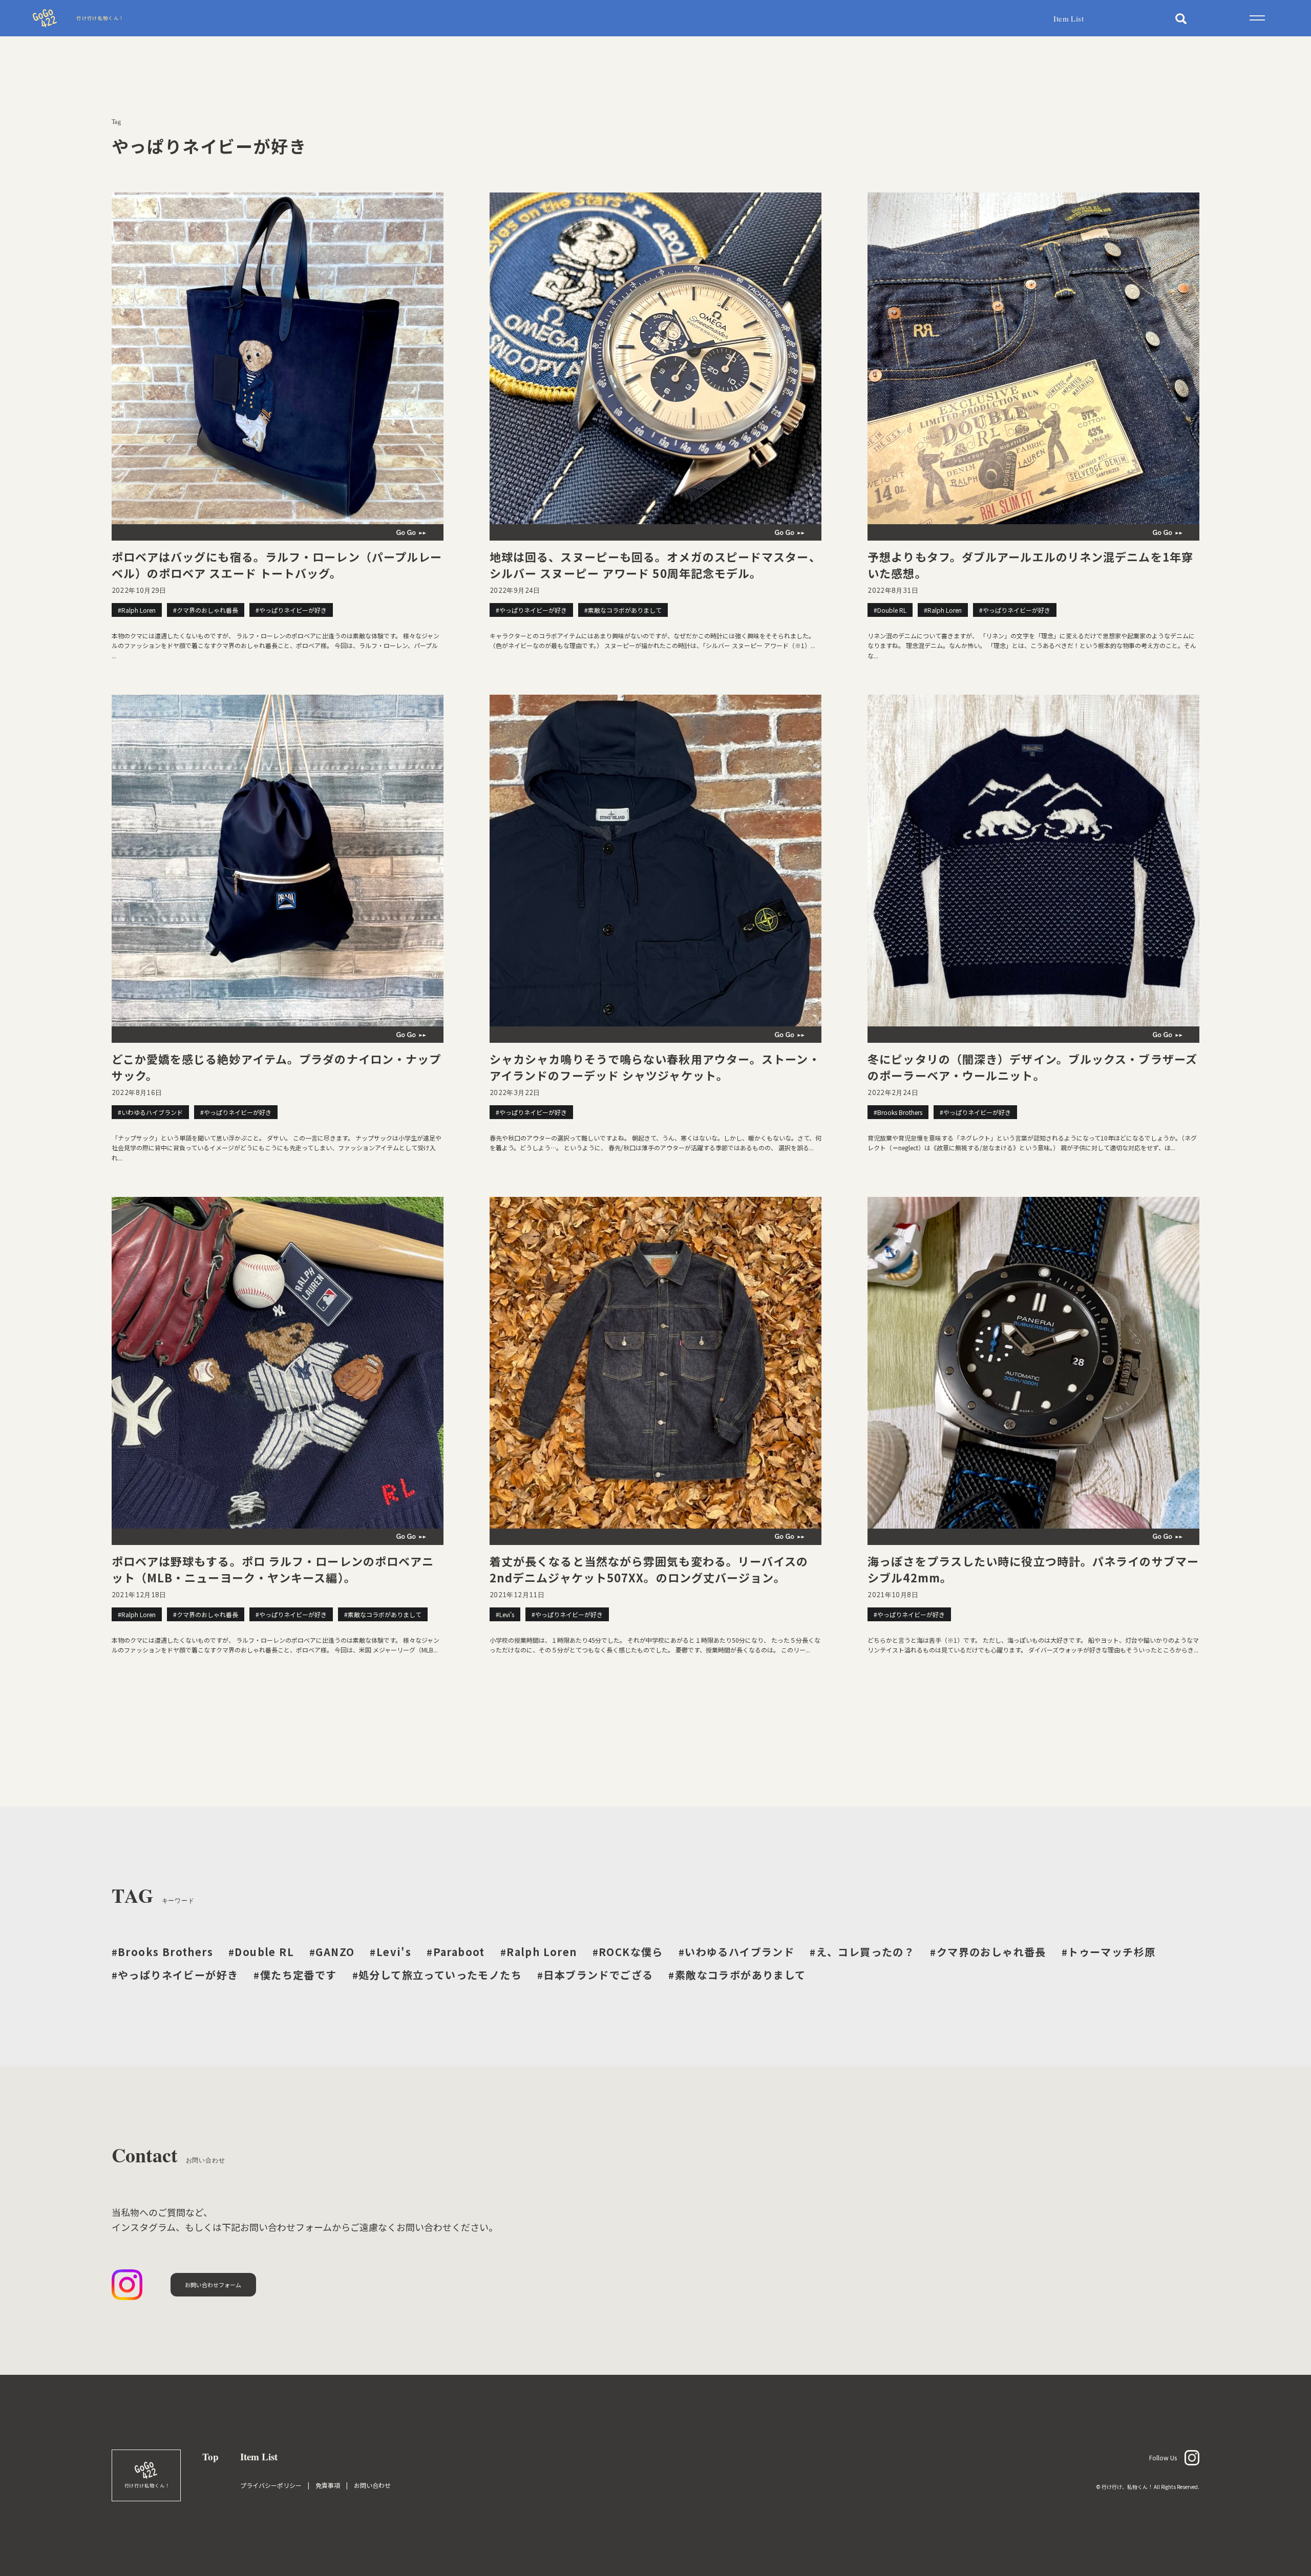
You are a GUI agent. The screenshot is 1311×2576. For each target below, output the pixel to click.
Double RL (261, 1952)
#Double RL (890, 610)
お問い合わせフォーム (213, 2285)
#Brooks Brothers (898, 1112)
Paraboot (456, 1952)
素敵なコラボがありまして (737, 1975)
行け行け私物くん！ (100, 18)
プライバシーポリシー (271, 2485)
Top (210, 2456)
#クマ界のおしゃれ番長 (206, 610)
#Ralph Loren (137, 610)
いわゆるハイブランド (736, 1952)
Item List (1069, 18)
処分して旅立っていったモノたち (437, 1975)
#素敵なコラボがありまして (623, 610)
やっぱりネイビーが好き (175, 1975)
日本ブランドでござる (595, 1975)
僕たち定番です (295, 1975)
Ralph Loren (539, 1952)
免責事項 (328, 2485)
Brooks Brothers (162, 1952)
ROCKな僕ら (628, 1952)
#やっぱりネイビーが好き (291, 610)
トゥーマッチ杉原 (1109, 1952)
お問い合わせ (372, 2485)
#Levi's (505, 1614)
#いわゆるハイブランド (150, 1112)
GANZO (332, 1952)
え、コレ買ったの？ (862, 1952)
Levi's (390, 1952)
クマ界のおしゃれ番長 (988, 1952)
